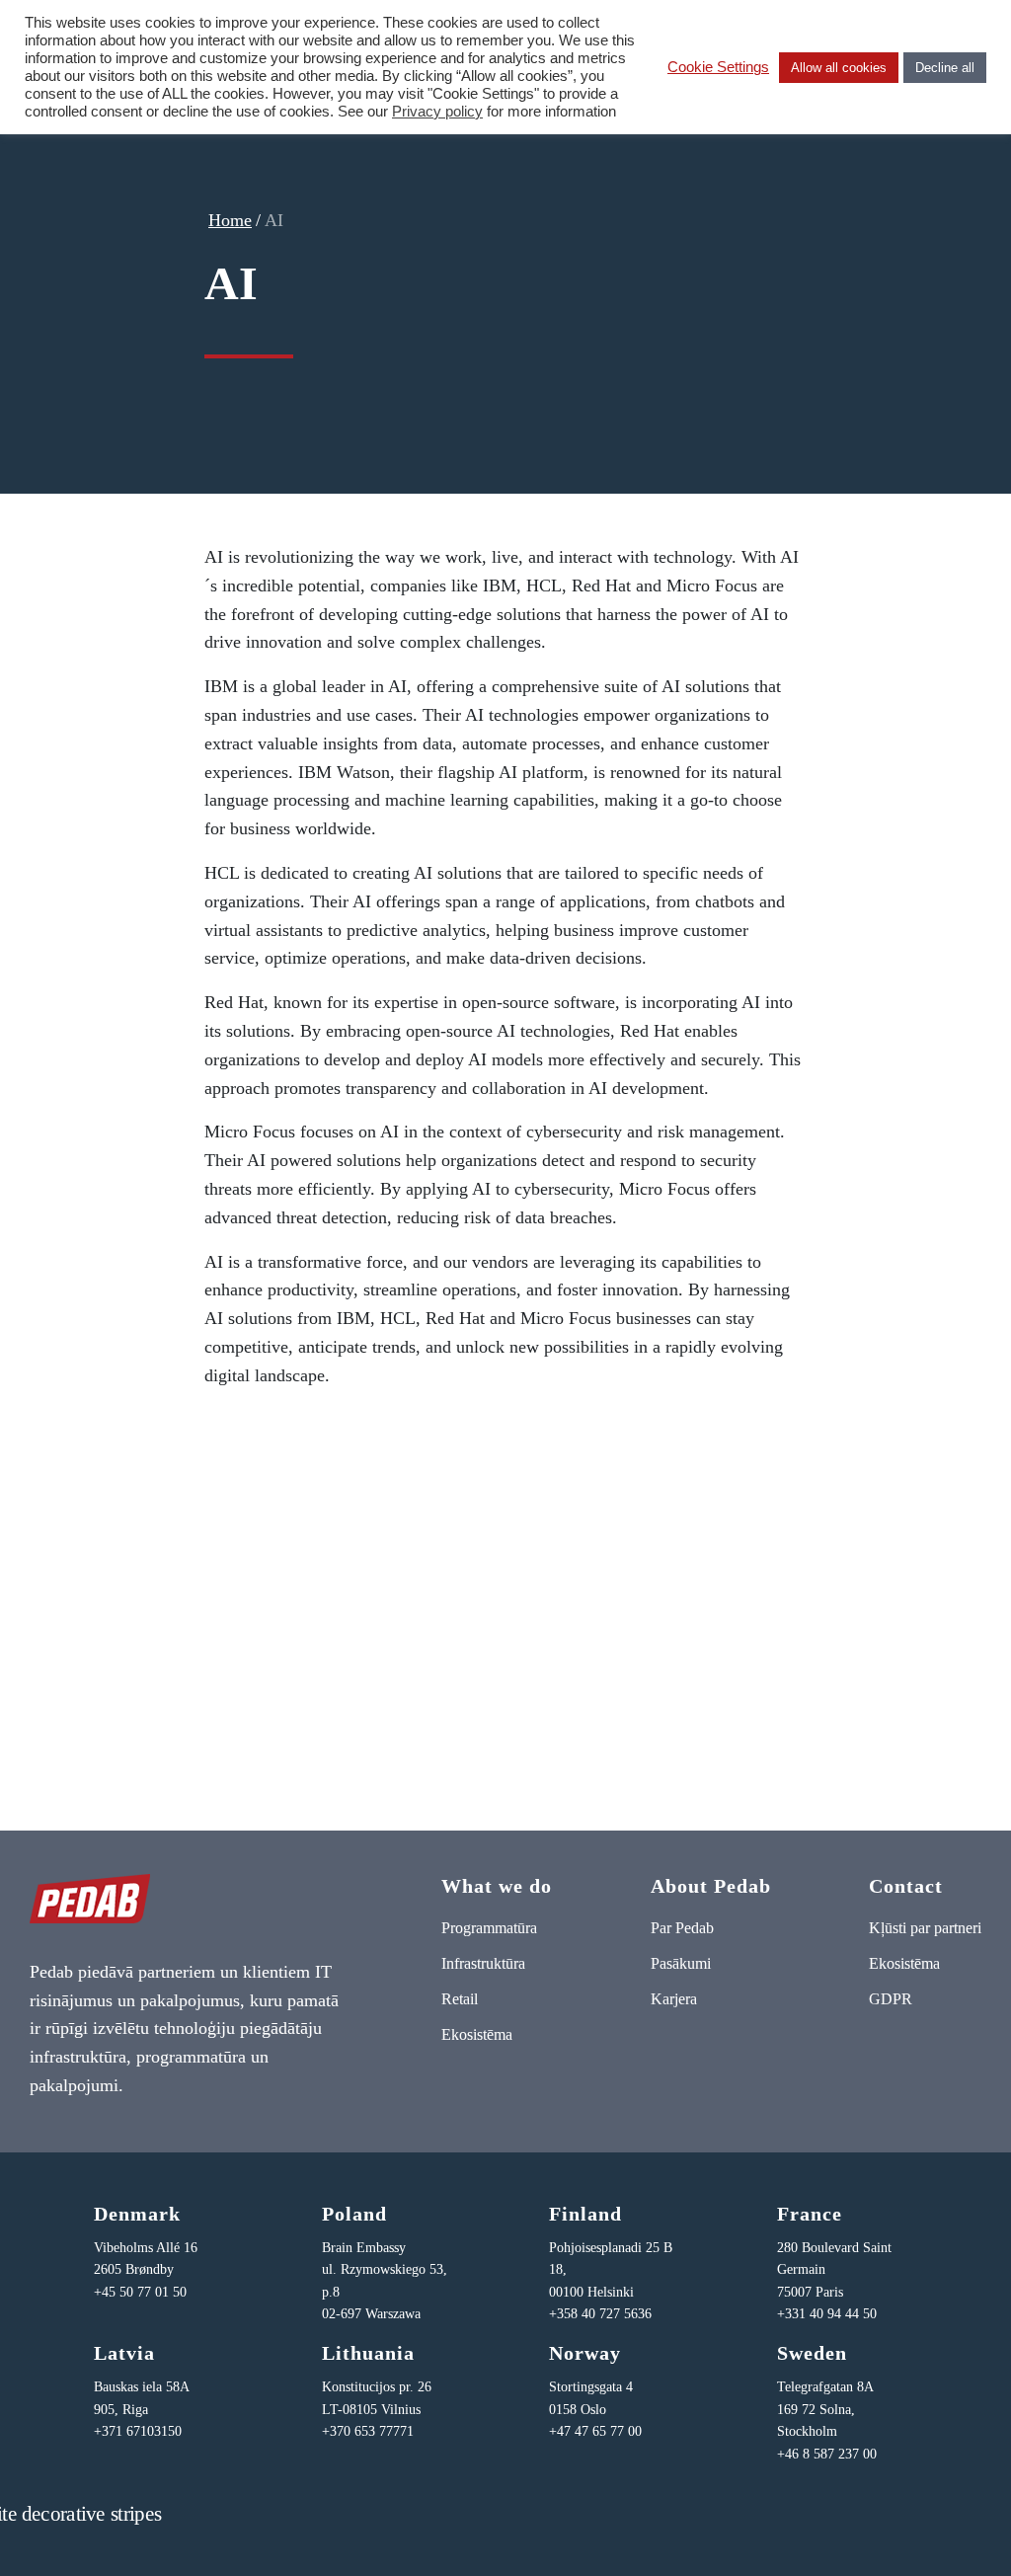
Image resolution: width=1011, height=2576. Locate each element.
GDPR (891, 1999)
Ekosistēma (477, 2034)
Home (230, 220)
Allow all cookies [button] (839, 68)
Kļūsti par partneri (925, 1928)
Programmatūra (489, 1928)
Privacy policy (437, 112)
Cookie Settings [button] (718, 67)
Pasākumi (681, 1963)
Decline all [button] (945, 68)
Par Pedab (682, 1928)
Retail (460, 1999)
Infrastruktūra (483, 1963)
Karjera (674, 1999)
